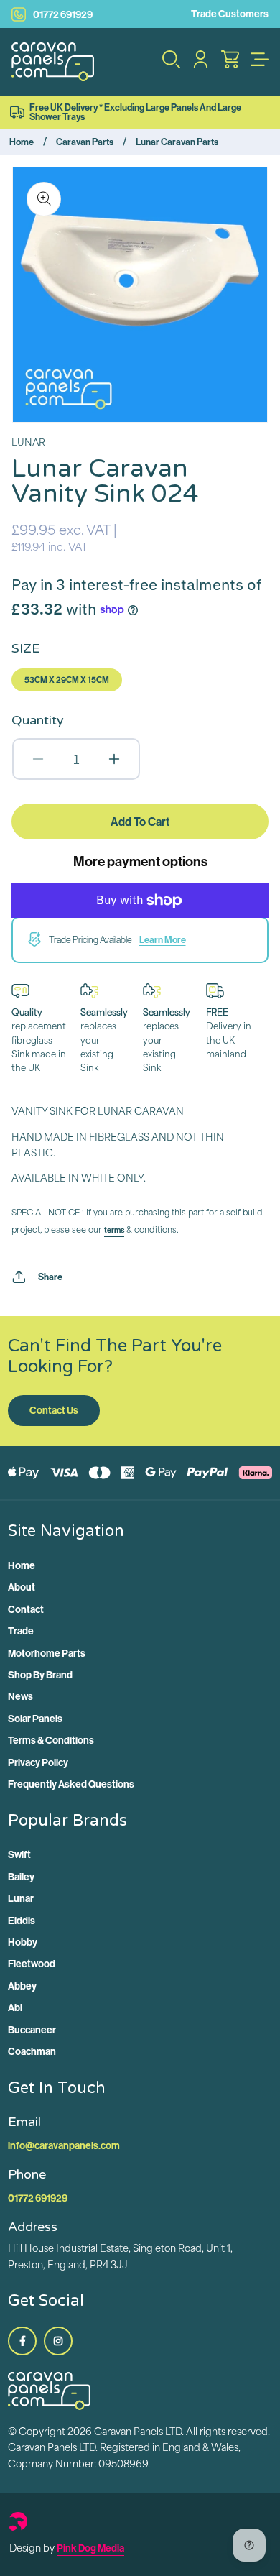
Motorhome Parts (47, 1653)
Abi (15, 2007)
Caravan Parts (85, 142)
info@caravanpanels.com (64, 2145)
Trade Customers (230, 14)
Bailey (21, 1877)
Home (22, 142)
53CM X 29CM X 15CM (67, 680)
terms (114, 1230)
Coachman (32, 2051)
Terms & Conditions (51, 1740)
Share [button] (50, 1276)
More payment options (140, 861)
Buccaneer (32, 2030)
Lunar (21, 1898)
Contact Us (54, 1410)
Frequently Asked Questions (71, 1784)
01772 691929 (63, 14)
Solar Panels (35, 1719)
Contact (26, 1609)
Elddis (22, 1920)
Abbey (22, 1986)
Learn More (163, 939)
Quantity (38, 720)
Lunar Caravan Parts (177, 142)
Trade (21, 1631)
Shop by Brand (40, 1675)
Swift (19, 1854)
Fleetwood (32, 1964)
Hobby (23, 1942)
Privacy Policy (38, 1762)
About (22, 1587)
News (20, 1696)
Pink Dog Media (90, 2548)
